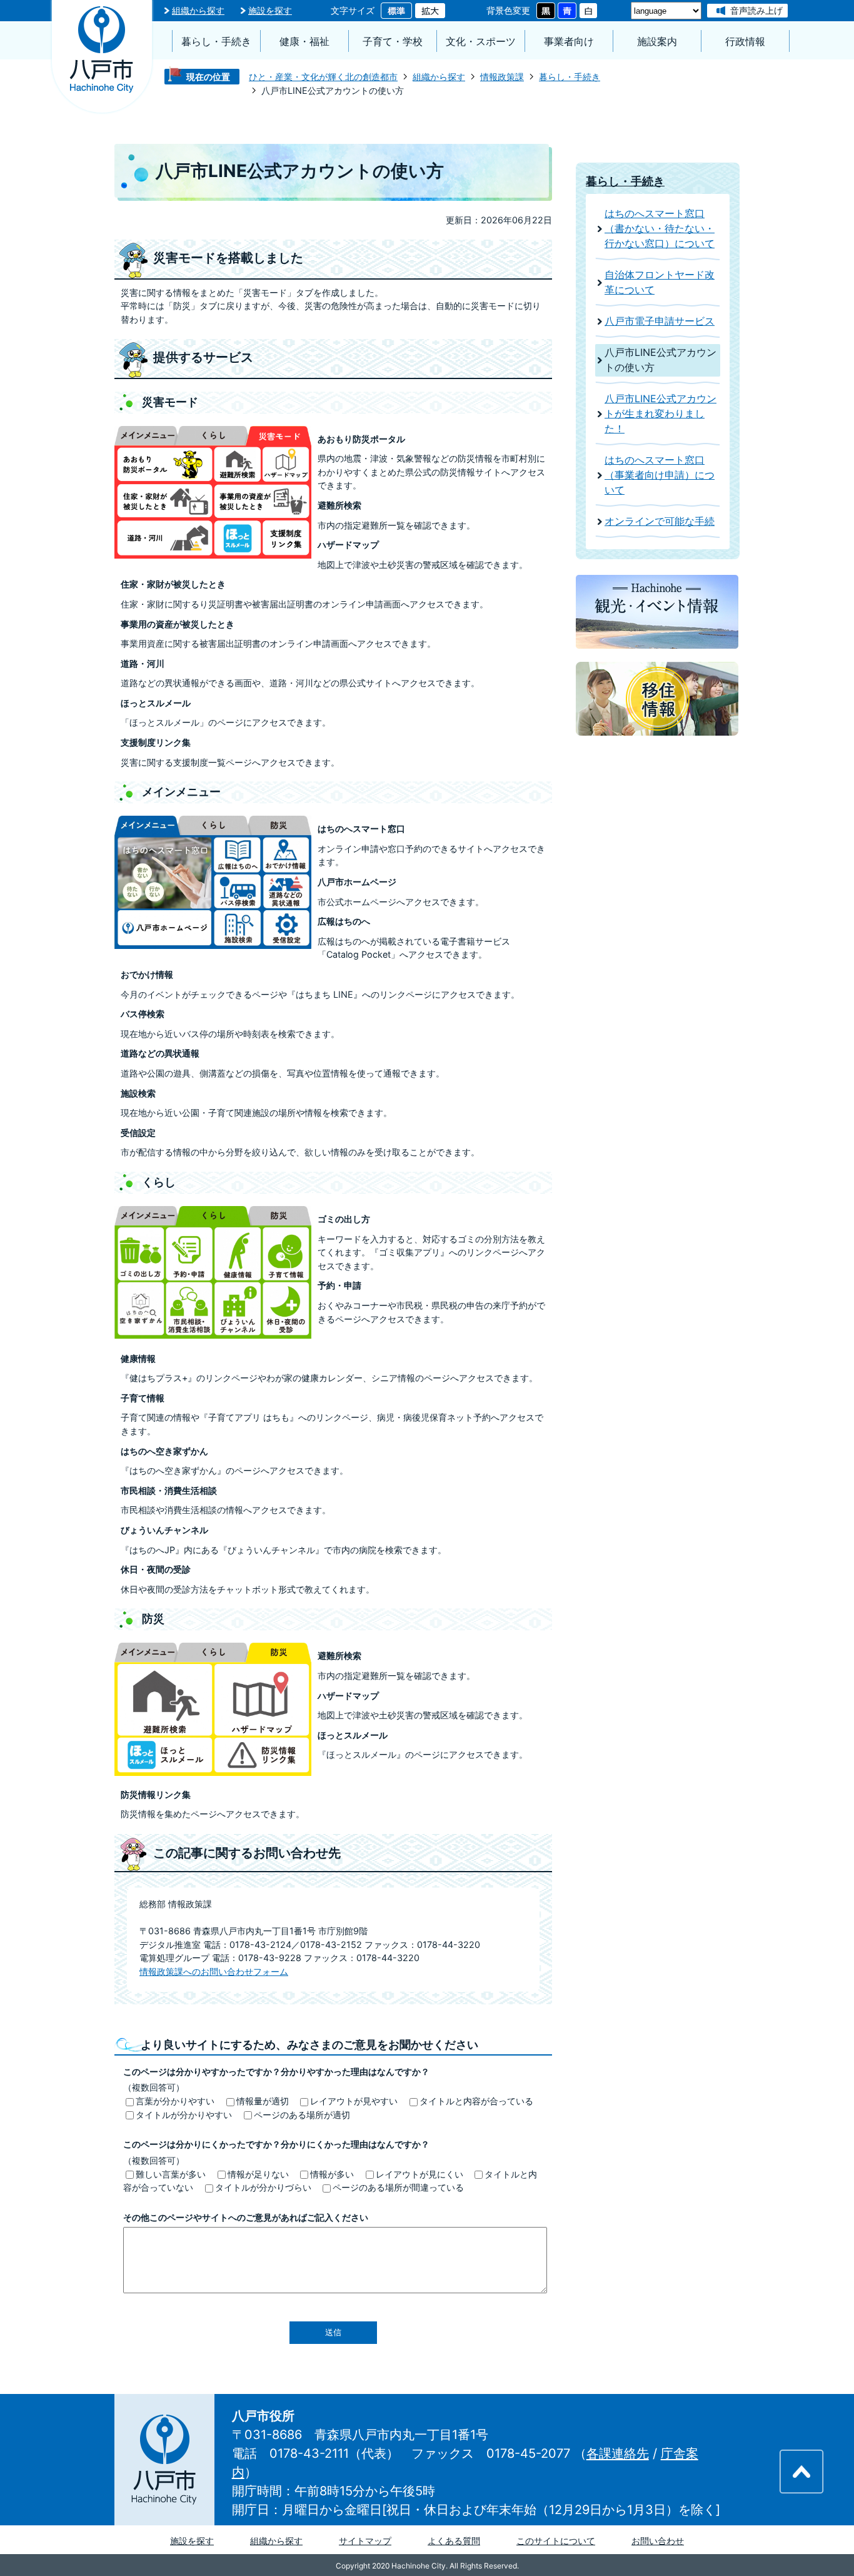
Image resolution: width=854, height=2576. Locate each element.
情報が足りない (258, 2174)
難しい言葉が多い (171, 2174)
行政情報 (745, 42)
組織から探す (198, 10)
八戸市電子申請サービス (660, 321)
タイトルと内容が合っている (476, 2101)
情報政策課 (502, 77)
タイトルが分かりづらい (263, 2187)
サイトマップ (365, 2541)
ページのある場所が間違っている (398, 2187)
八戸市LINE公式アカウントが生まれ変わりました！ (661, 414)
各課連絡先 (618, 2453)
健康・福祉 (304, 42)
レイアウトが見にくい (419, 2174)
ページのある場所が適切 (302, 2115)
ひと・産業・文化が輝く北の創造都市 (323, 77)
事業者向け (569, 42)
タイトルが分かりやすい (184, 2115)
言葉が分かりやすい (175, 2101)
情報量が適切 (263, 2101)
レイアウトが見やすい (354, 2101)
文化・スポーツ (481, 42)
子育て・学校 (393, 42)
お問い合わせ (658, 2541)
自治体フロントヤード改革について (660, 282)
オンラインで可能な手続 (660, 521)
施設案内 (657, 42)
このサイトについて (556, 2541)
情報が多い (332, 2174)
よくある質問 (454, 2541)
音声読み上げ (756, 10)
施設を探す (270, 10)
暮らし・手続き (216, 42)
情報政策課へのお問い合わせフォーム (214, 1971)
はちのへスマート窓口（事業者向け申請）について (660, 475)
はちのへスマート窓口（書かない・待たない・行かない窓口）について (660, 229)
